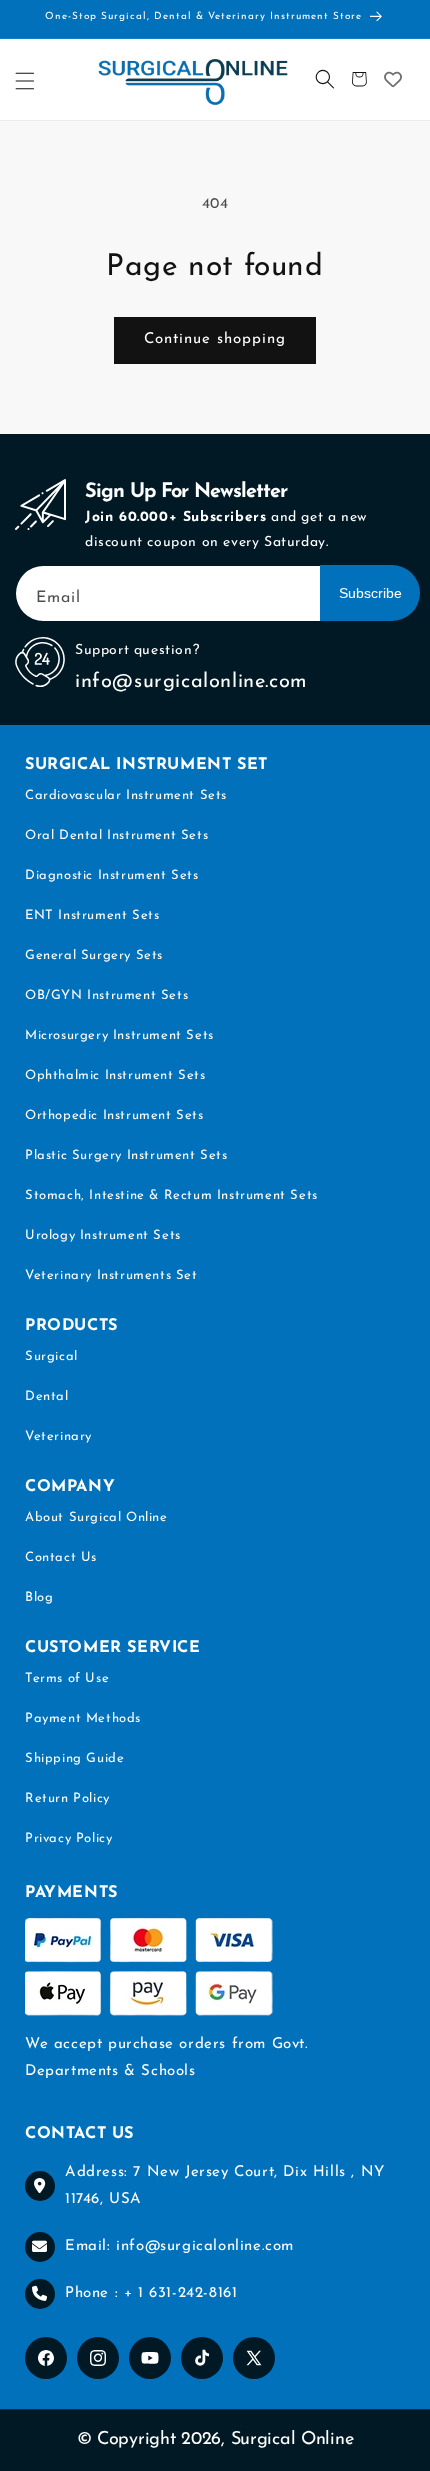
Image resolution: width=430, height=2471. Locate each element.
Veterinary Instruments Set (111, 1275)
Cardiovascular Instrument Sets (126, 795)
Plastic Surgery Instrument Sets (126, 1155)
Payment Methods (83, 1718)
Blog (39, 1597)
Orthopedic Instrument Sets (114, 1115)
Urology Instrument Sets (103, 1235)
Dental (47, 1396)
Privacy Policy (68, 1838)
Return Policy (67, 1798)
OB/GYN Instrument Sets (106, 995)
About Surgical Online (96, 1517)
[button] (25, 81)
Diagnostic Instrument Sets (112, 875)
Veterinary (58, 1436)
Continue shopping (215, 339)
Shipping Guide (74, 1758)
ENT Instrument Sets (92, 915)
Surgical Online (292, 2440)
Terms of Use (67, 1678)
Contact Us (61, 1557)
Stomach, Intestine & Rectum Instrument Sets (171, 1195)
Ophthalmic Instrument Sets (115, 1075)
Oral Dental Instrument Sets (116, 835)
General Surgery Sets (94, 955)
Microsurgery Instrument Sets (119, 1035)
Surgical (51, 1356)
